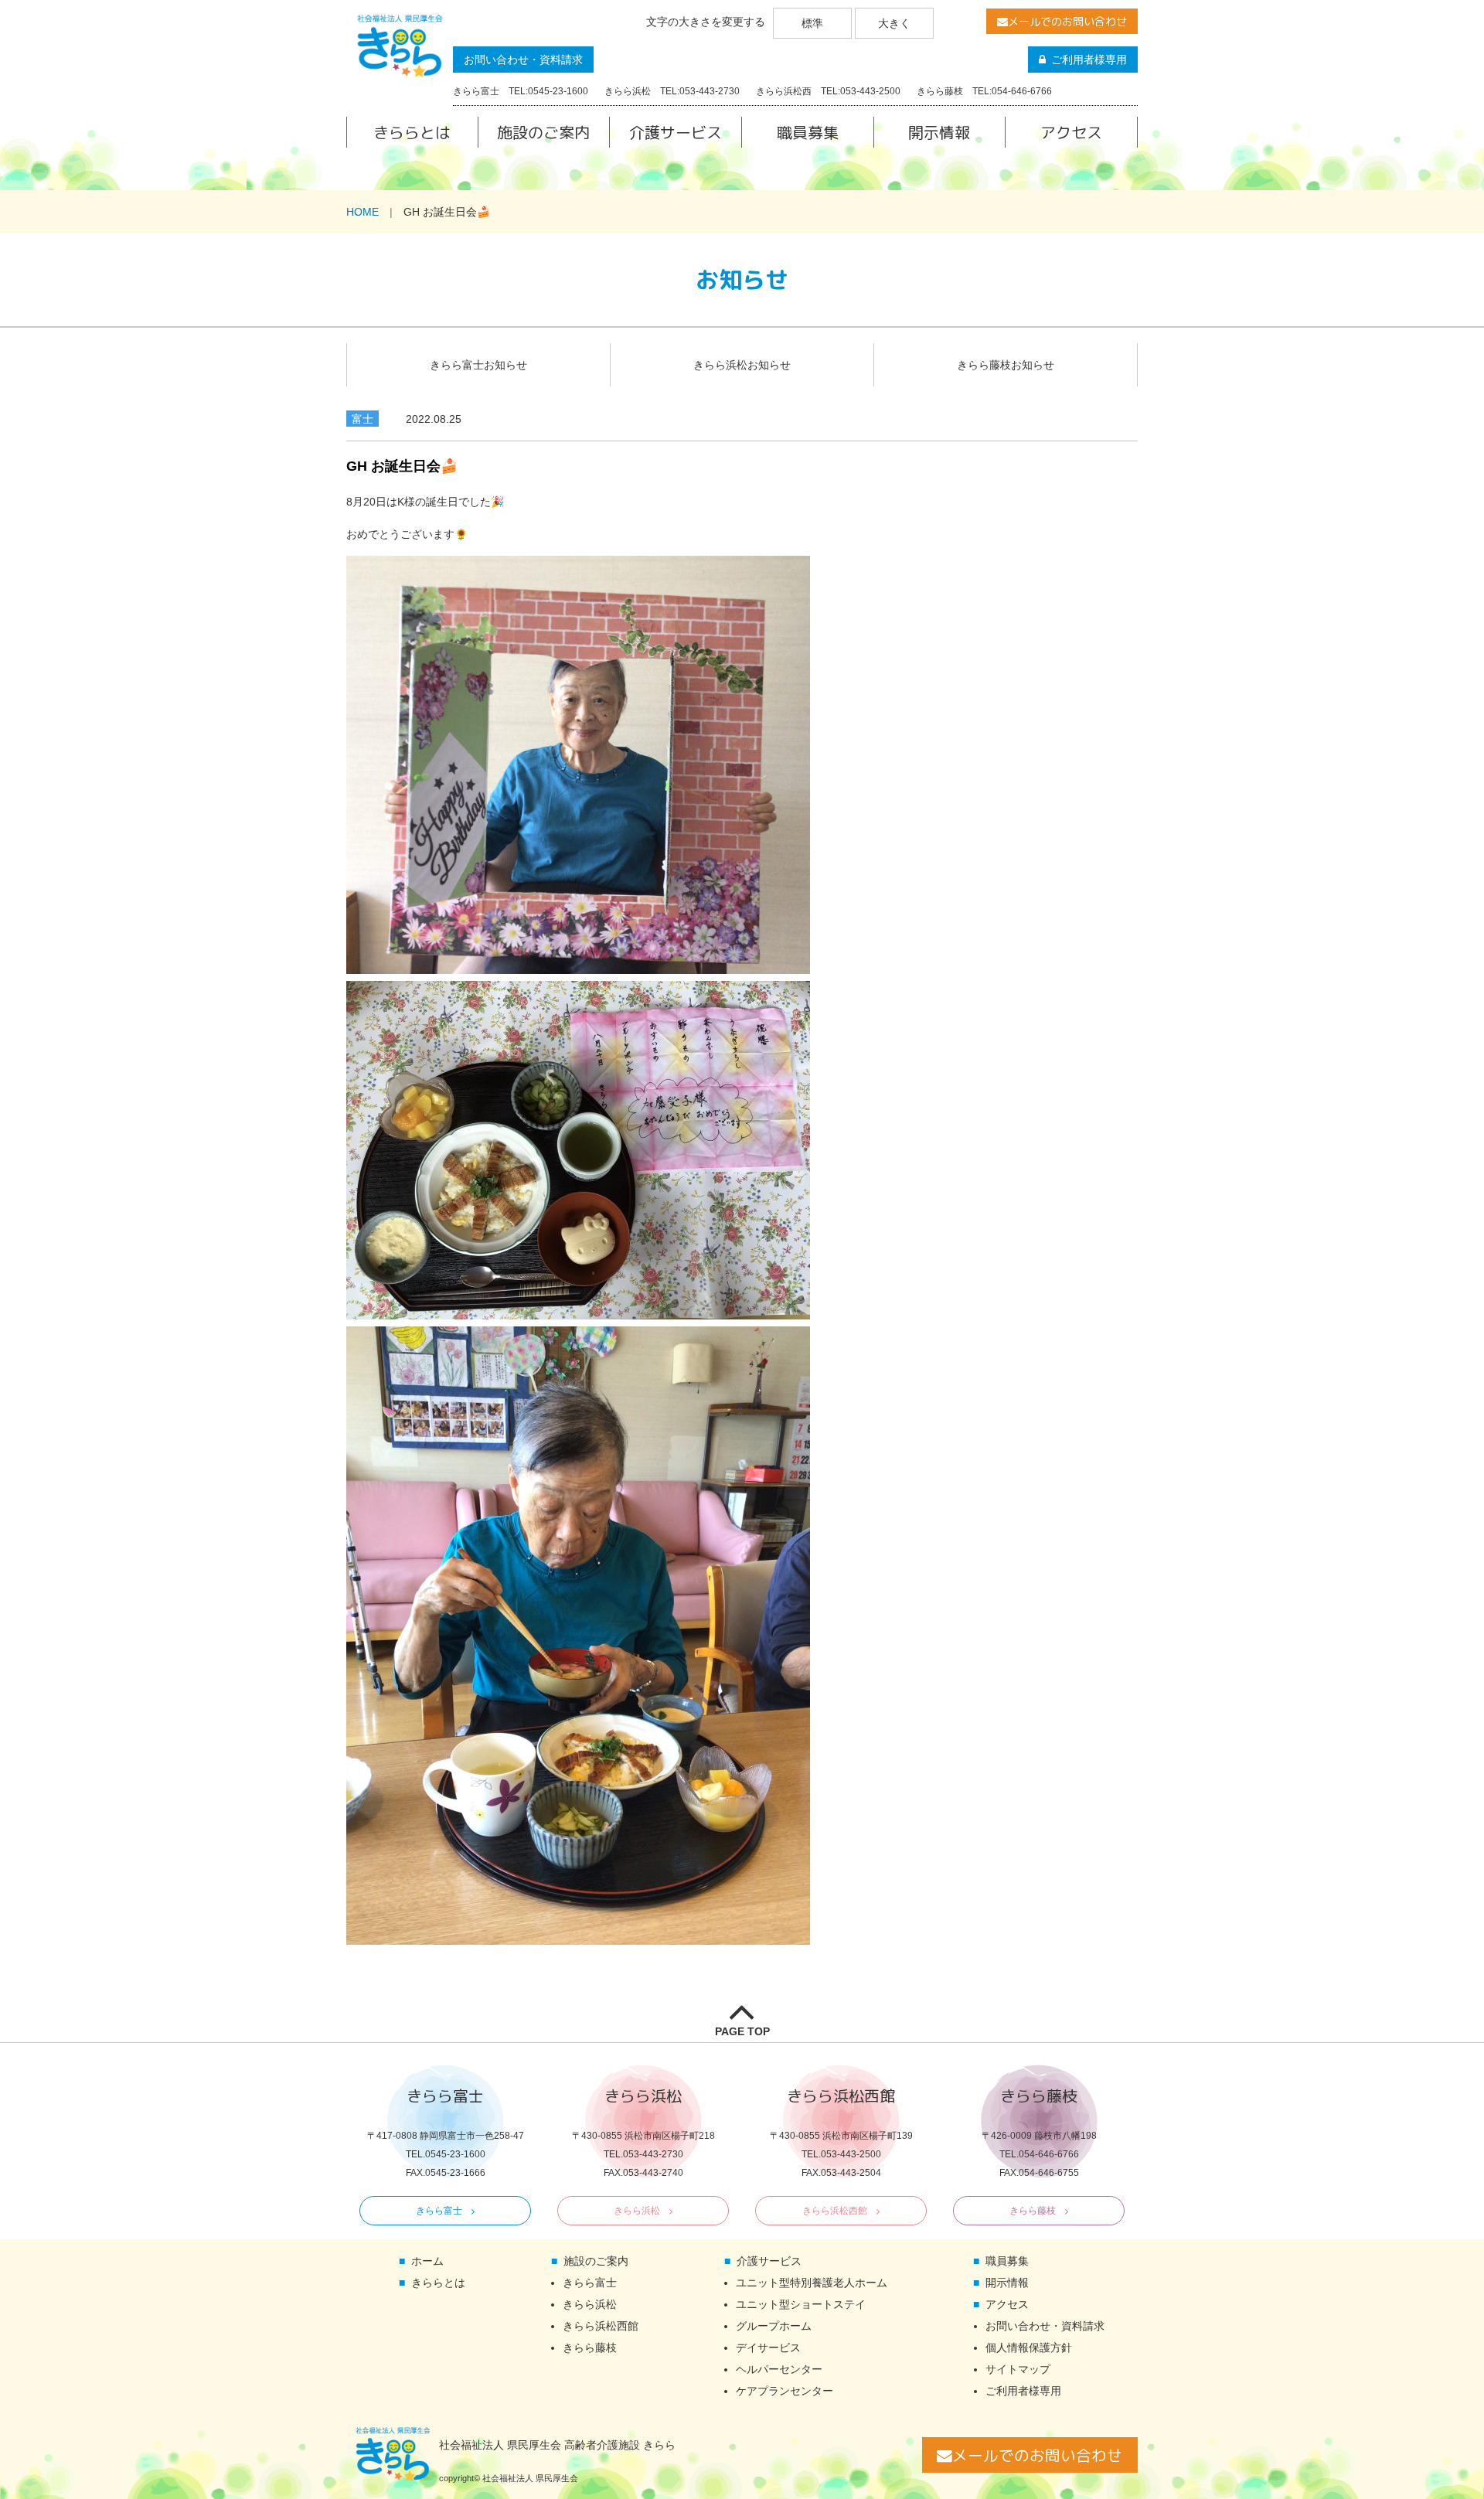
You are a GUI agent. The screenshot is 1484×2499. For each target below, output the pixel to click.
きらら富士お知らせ (478, 365)
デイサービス (768, 2347)
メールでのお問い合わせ (1067, 21)
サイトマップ (1018, 2369)
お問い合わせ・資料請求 (523, 60)
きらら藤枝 (1033, 2211)
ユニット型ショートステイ (801, 2304)
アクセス (1071, 132)
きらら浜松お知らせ (742, 365)
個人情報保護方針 (1029, 2347)
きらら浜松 (637, 2211)
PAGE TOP (742, 2031)
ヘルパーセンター (779, 2369)
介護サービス (676, 132)
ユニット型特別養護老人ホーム (812, 2283)
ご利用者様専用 (1089, 60)
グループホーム (774, 2326)
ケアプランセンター (785, 2391)
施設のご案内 (543, 132)
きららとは (412, 132)
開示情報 (939, 132)
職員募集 (808, 132)
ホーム (427, 2261)
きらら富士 (439, 2211)
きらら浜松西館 (835, 2211)
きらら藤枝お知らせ (1006, 365)
